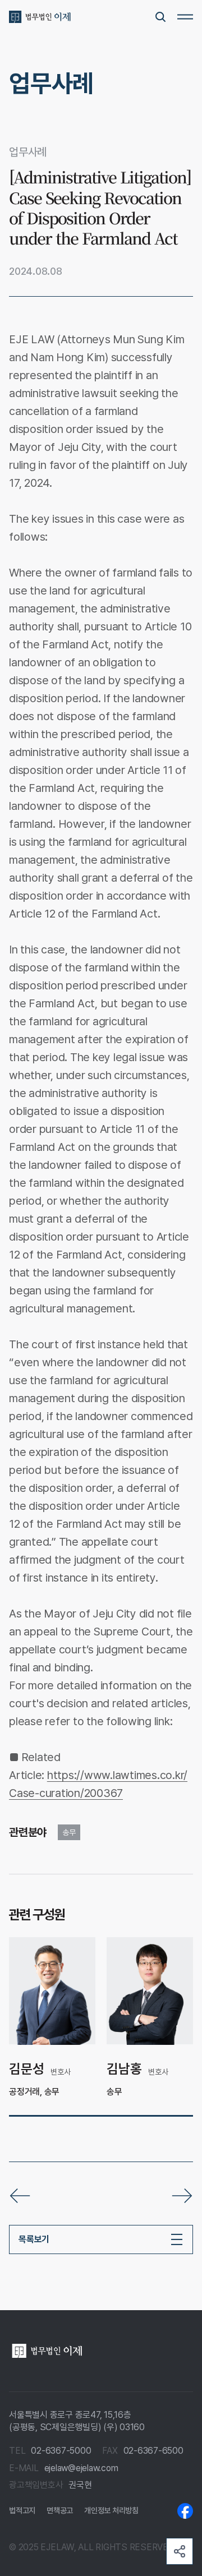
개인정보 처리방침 (111, 2510)
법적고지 (22, 2510)
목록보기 (34, 2239)
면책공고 (60, 2510)
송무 (69, 1832)
